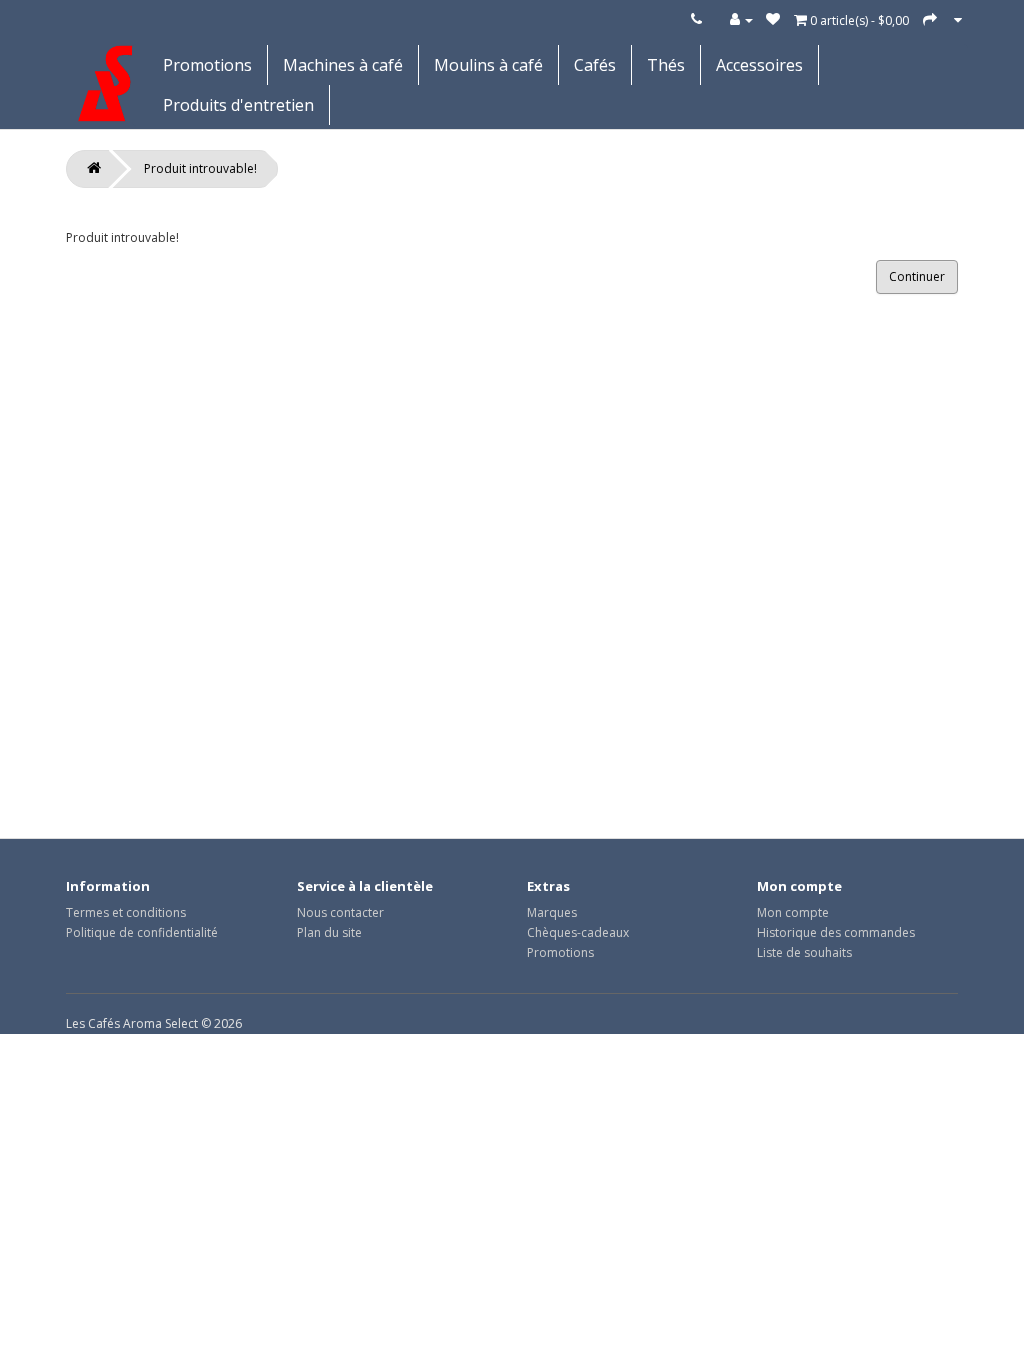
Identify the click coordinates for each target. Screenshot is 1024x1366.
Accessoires (759, 65)
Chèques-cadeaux (578, 932)
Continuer (917, 276)
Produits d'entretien (238, 105)
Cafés (595, 65)
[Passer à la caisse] (930, 19)
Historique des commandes (836, 932)
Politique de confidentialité (142, 932)
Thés (666, 65)
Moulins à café (488, 65)
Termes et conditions (126, 912)
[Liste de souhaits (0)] (773, 19)
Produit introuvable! (200, 168)
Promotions (207, 65)
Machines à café (343, 65)
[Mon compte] (741, 19)
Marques (552, 912)
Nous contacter (340, 912)
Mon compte (793, 912)
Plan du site (329, 932)
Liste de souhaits (804, 952)
